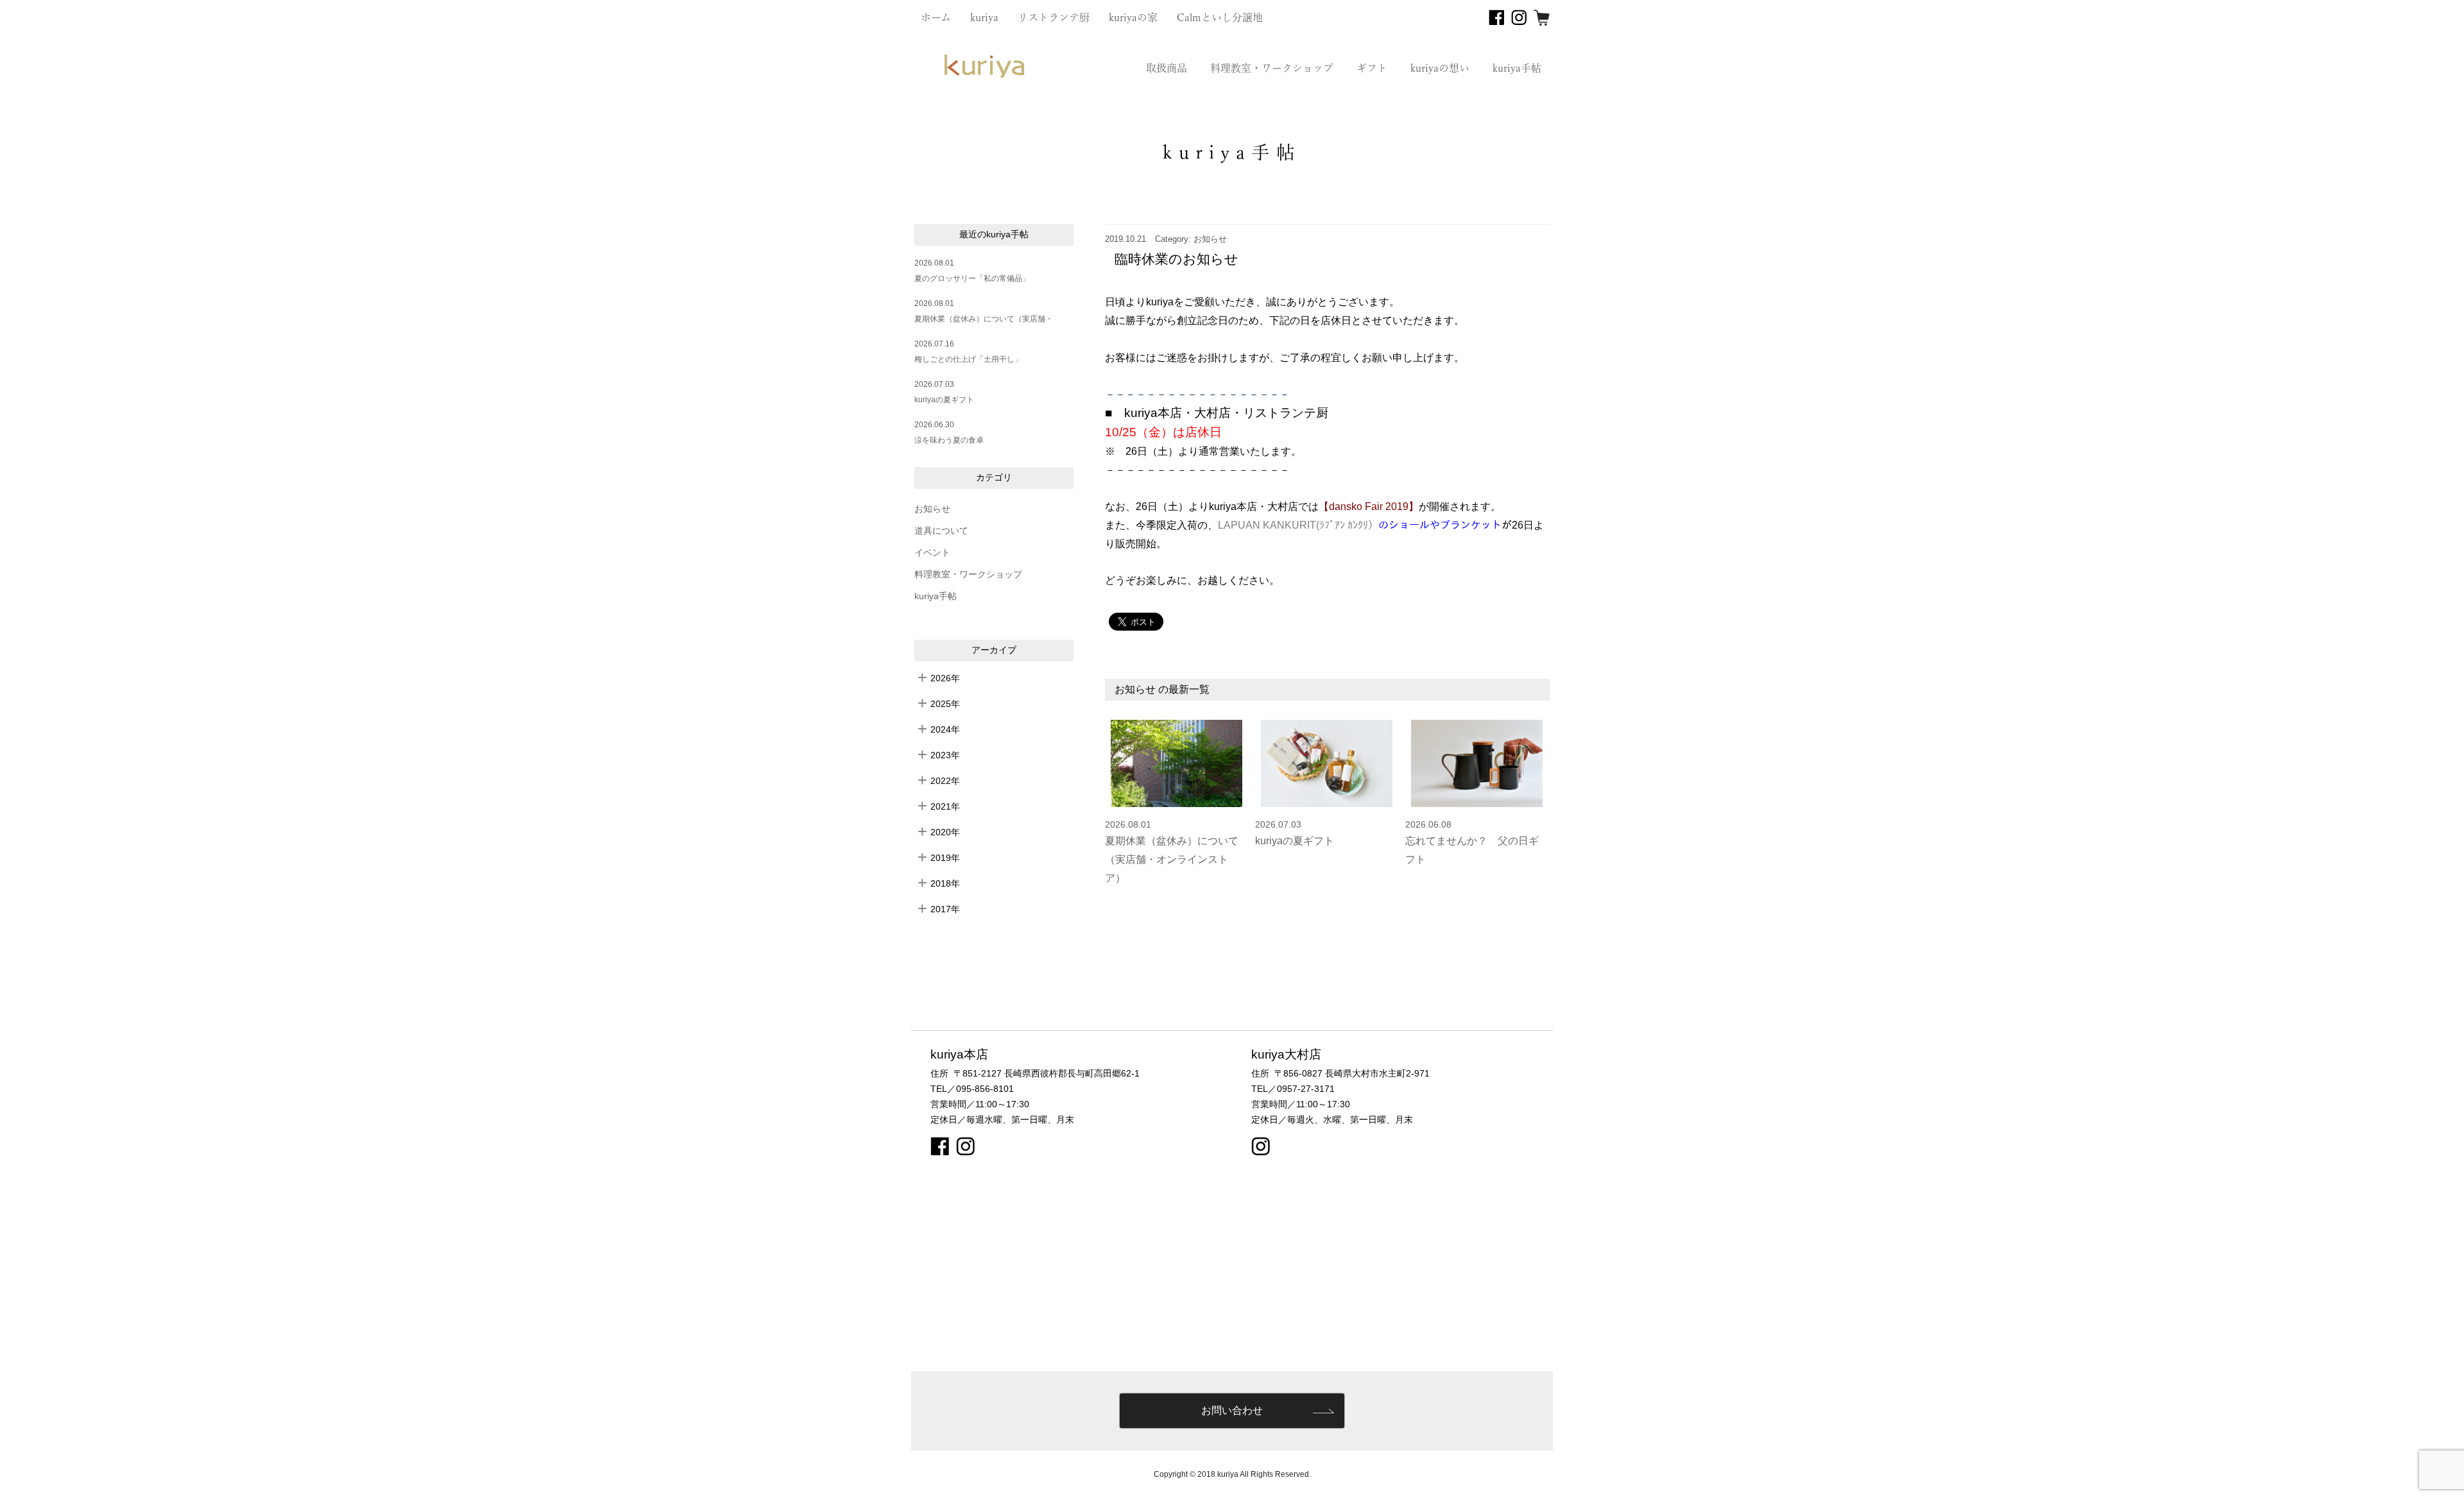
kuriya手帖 (1517, 68)
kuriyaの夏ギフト (944, 400)
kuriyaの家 (1133, 17)
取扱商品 (1167, 68)
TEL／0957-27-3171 (1293, 1089)
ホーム (936, 17)
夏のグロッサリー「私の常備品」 (972, 278)
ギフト (1372, 68)
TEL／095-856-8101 (972, 1089)
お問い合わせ (1232, 1410)
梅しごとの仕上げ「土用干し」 (968, 359)
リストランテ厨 (1054, 17)
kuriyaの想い (1440, 68)
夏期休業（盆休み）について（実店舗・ (984, 319)
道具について (941, 531)
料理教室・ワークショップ (1272, 68)
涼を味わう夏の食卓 (949, 440)
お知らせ (932, 509)
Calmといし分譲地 (1220, 17)
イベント (932, 553)
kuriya (984, 17)
